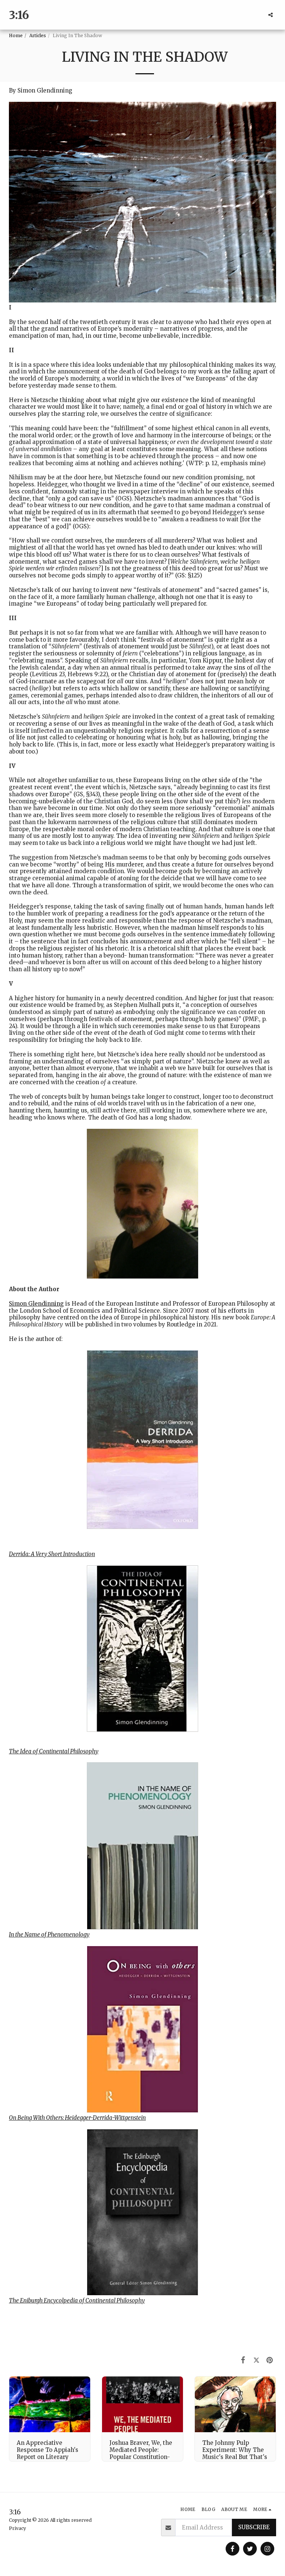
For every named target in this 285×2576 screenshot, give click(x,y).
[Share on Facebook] (243, 2360)
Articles (38, 35)
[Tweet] (256, 2360)
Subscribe (254, 2527)
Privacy (17, 2528)
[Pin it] (270, 2360)
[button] (271, 15)
